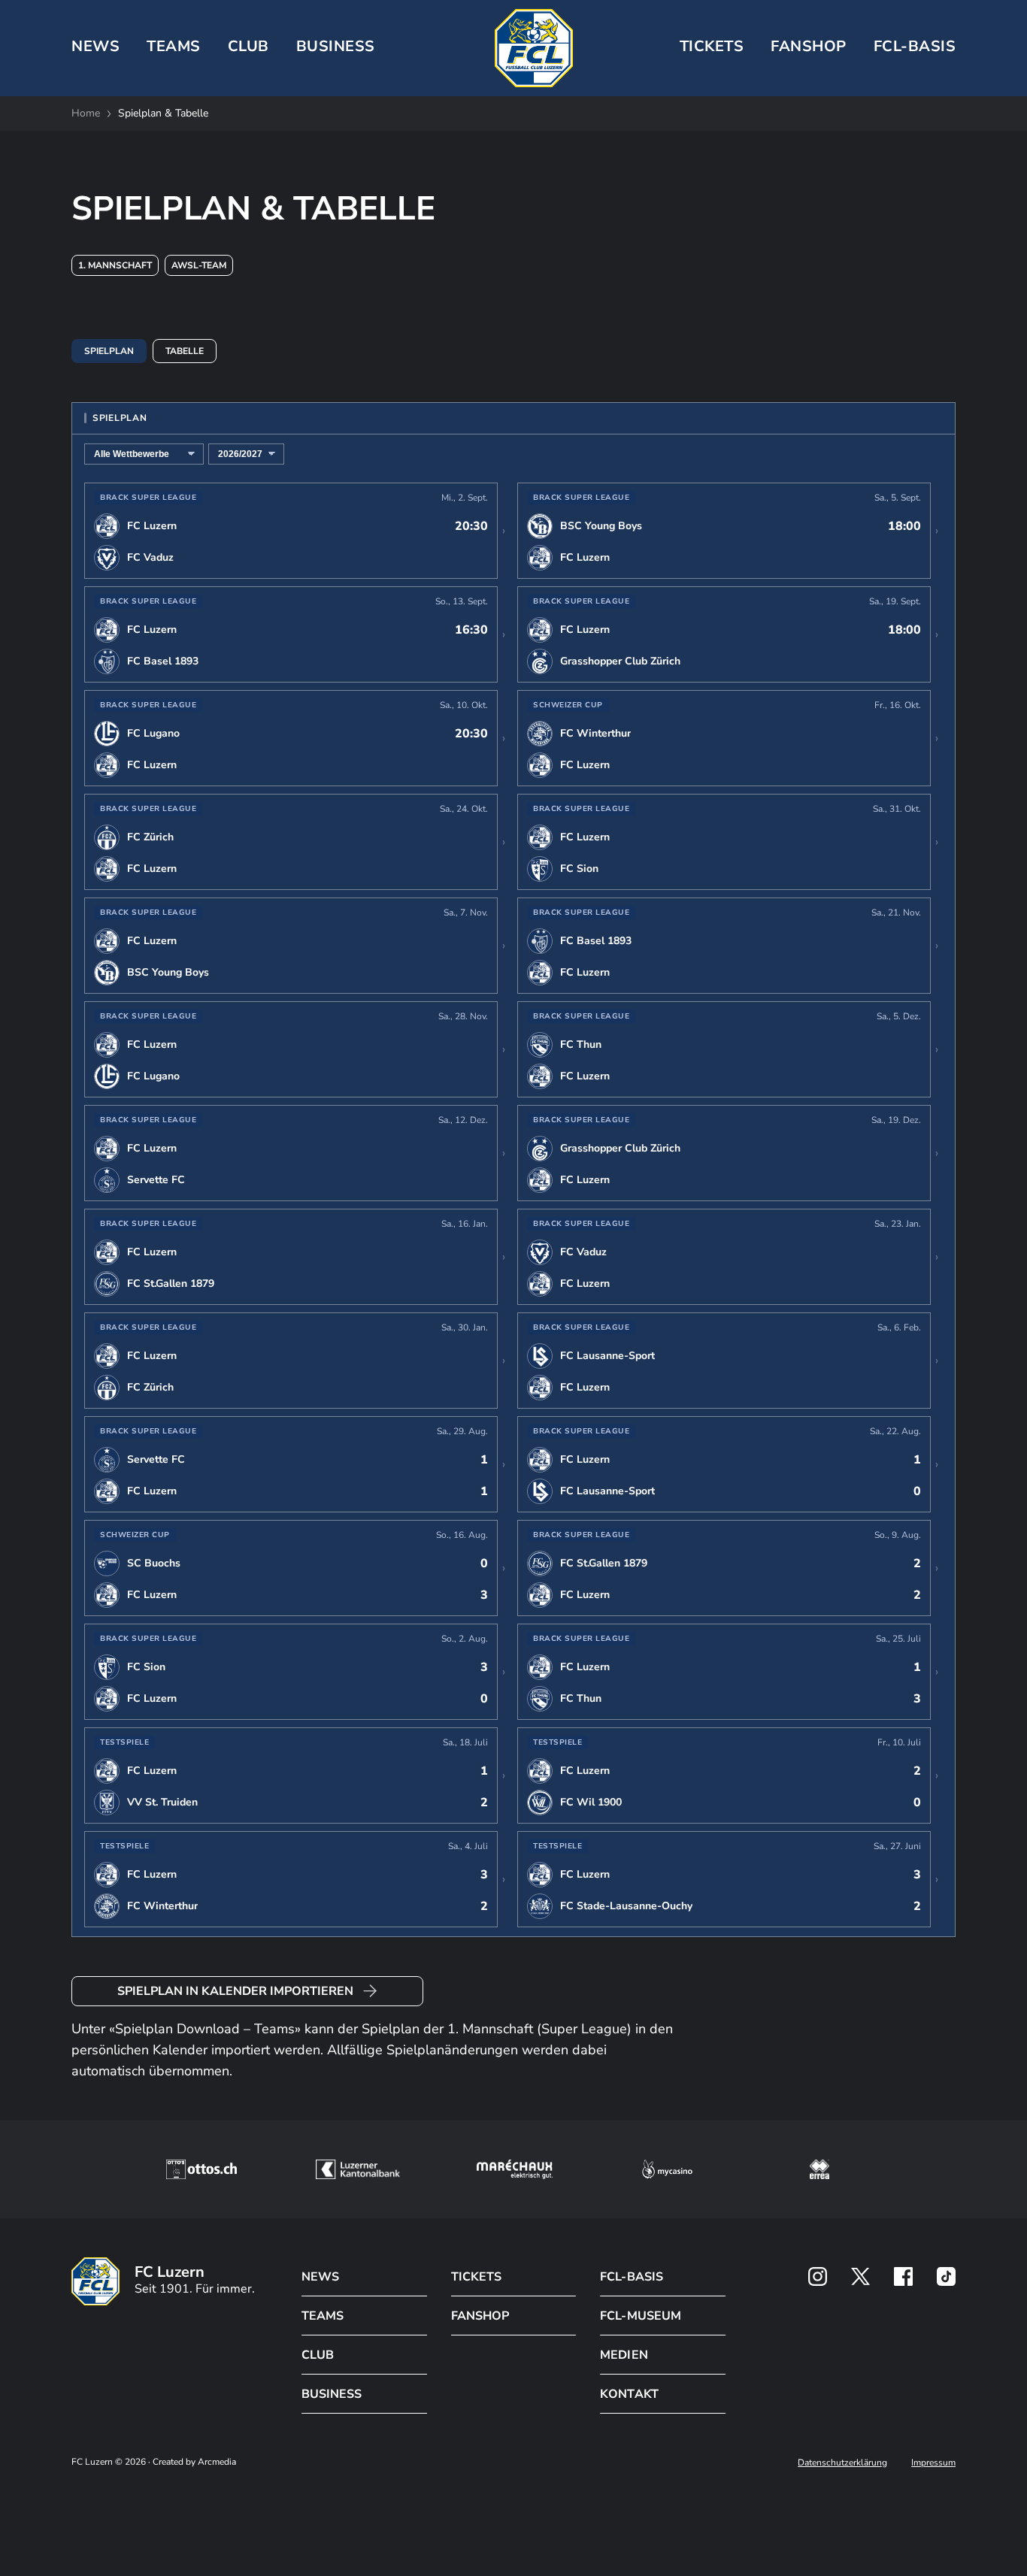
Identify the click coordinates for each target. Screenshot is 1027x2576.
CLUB (248, 46)
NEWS (95, 46)
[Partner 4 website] (668, 2169)
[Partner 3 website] (515, 2169)
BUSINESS (336, 46)
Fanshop (809, 46)
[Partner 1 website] (201, 2169)
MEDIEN (624, 2355)
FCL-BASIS (631, 2277)
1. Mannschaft (115, 265)
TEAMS (174, 46)
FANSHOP (480, 2316)
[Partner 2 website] (357, 2169)
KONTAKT (629, 2394)
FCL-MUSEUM (640, 2316)
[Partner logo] (818, 2276)
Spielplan (109, 351)
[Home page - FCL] (534, 48)
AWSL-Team (199, 265)
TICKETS (712, 46)
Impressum (933, 2462)
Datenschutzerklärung (842, 2462)
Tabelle (185, 351)
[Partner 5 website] (819, 2169)
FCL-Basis (915, 46)
